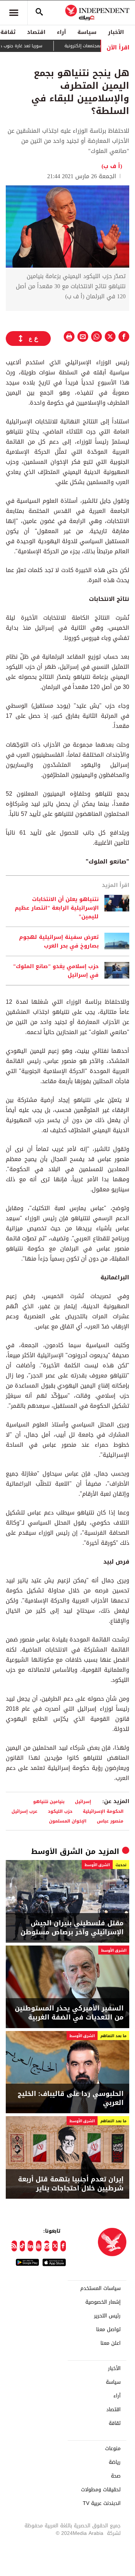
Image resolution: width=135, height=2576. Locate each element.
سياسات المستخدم (100, 2289)
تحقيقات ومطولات (101, 2490)
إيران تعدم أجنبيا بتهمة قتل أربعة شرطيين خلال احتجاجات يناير (71, 2184)
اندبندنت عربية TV (102, 2504)
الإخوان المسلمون (68, 1821)
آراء (61, 32)
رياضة (115, 2462)
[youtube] (39, 2246)
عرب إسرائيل (24, 1811)
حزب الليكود (60, 1811)
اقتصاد (36, 32)
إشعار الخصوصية (103, 2302)
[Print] (69, 337)
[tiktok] (22, 2246)
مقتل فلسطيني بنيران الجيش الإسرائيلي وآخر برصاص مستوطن (72, 1928)
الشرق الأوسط (57, 1851)
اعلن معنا (111, 2343)
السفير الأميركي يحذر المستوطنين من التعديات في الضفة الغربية (69, 2013)
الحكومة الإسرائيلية (103, 1811)
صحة (116, 2476)
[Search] (39, 13)
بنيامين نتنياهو (49, 1801)
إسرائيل (83, 1801)
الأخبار (116, 32)
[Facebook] (63, 2246)
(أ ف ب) (112, 166)
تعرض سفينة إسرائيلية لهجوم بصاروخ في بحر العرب (59, 941)
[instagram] (47, 2246)
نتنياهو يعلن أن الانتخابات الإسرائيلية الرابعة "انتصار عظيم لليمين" (57, 908)
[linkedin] (30, 2246)
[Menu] (14, 13)
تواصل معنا (108, 2330)
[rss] (14, 2246)
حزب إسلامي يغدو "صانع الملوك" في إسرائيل (56, 971)
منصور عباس (110, 1821)
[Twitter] (55, 2246)
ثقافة (115, 2423)
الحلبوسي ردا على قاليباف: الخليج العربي (71, 2098)
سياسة (87, 32)
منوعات (113, 2449)
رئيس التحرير (107, 2316)
